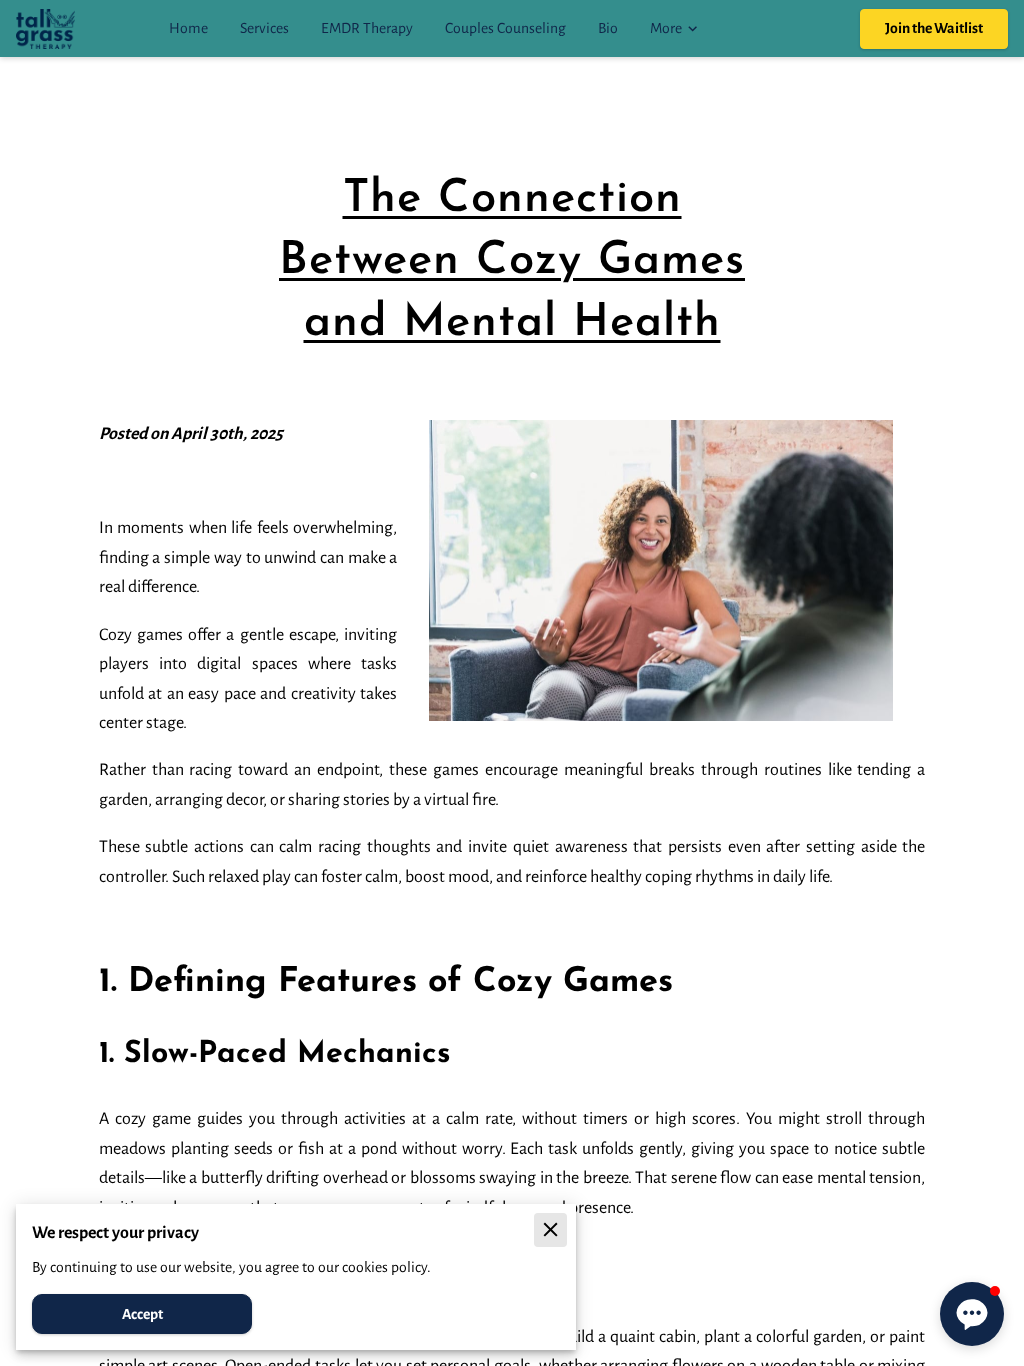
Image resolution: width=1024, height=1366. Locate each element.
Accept (142, 1314)
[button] (972, 1314)
